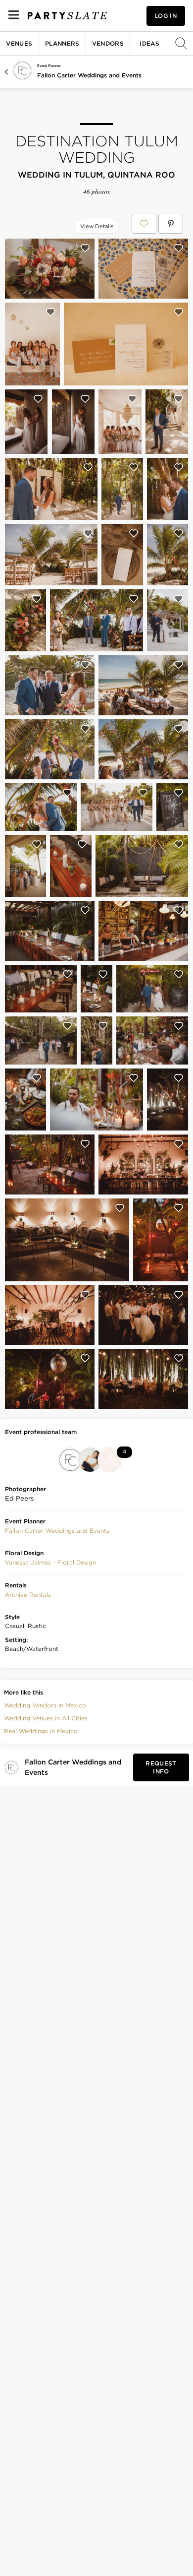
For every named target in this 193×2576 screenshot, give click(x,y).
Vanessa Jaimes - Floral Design (50, 1562)
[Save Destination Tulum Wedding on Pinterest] (171, 224)
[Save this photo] (85, 248)
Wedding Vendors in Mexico (45, 1705)
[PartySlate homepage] (67, 16)
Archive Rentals (28, 1595)
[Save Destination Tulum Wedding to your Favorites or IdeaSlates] (144, 224)
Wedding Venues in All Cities (46, 1718)
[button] (57, 1531)
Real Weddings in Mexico (41, 1731)
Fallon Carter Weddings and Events (89, 75)
